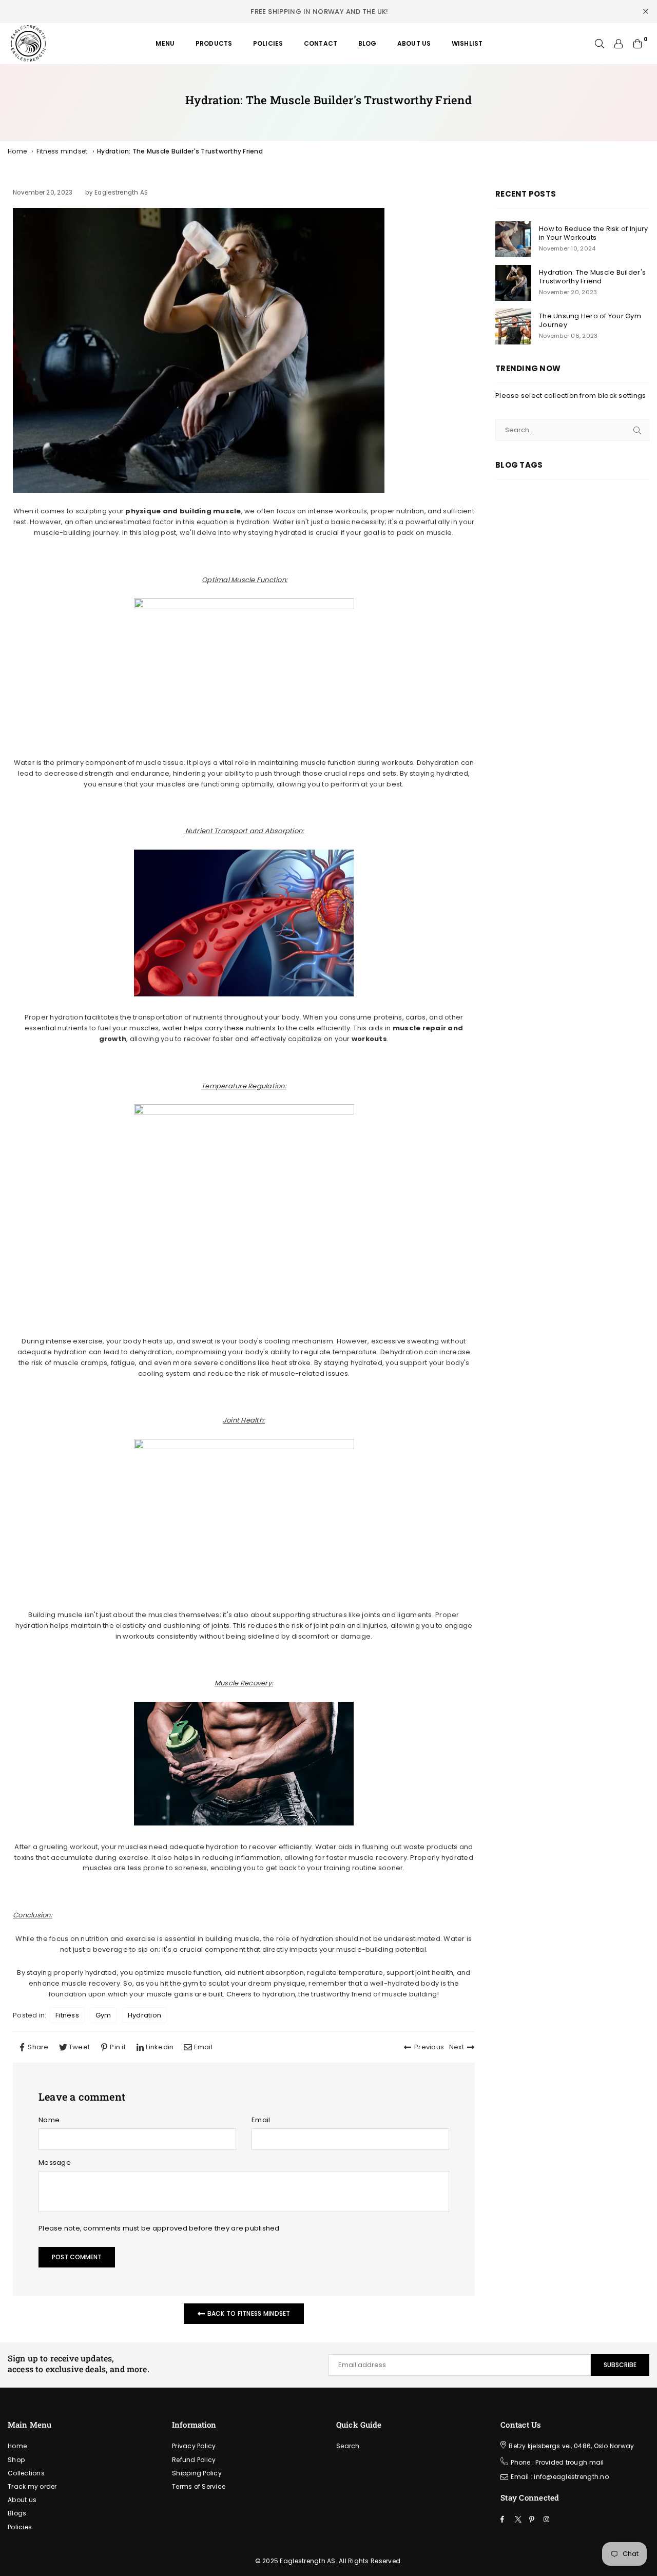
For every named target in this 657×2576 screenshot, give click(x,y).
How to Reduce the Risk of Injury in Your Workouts (593, 234)
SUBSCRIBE (620, 2365)
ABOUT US (414, 43)
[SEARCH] (600, 44)
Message (55, 2162)
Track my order (32, 2486)
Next (457, 2047)
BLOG (368, 43)
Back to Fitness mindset (248, 2313)
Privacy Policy (194, 2446)
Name (49, 2120)
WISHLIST (467, 43)
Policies (20, 2527)
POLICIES (268, 43)
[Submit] (637, 430)
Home (17, 151)
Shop (16, 2460)
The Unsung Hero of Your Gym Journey (590, 321)
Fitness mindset (62, 151)
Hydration (144, 2015)
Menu (165, 43)
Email (261, 2120)
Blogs (17, 2513)
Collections (26, 2473)
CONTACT (321, 43)
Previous (429, 2047)
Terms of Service (199, 2486)
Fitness (67, 2015)
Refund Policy (194, 2460)
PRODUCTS (214, 43)
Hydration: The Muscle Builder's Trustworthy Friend (592, 277)
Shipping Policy (197, 2473)
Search (348, 2446)
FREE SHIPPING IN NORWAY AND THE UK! (320, 12)
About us (22, 2500)
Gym (103, 2015)
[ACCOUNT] (619, 44)
